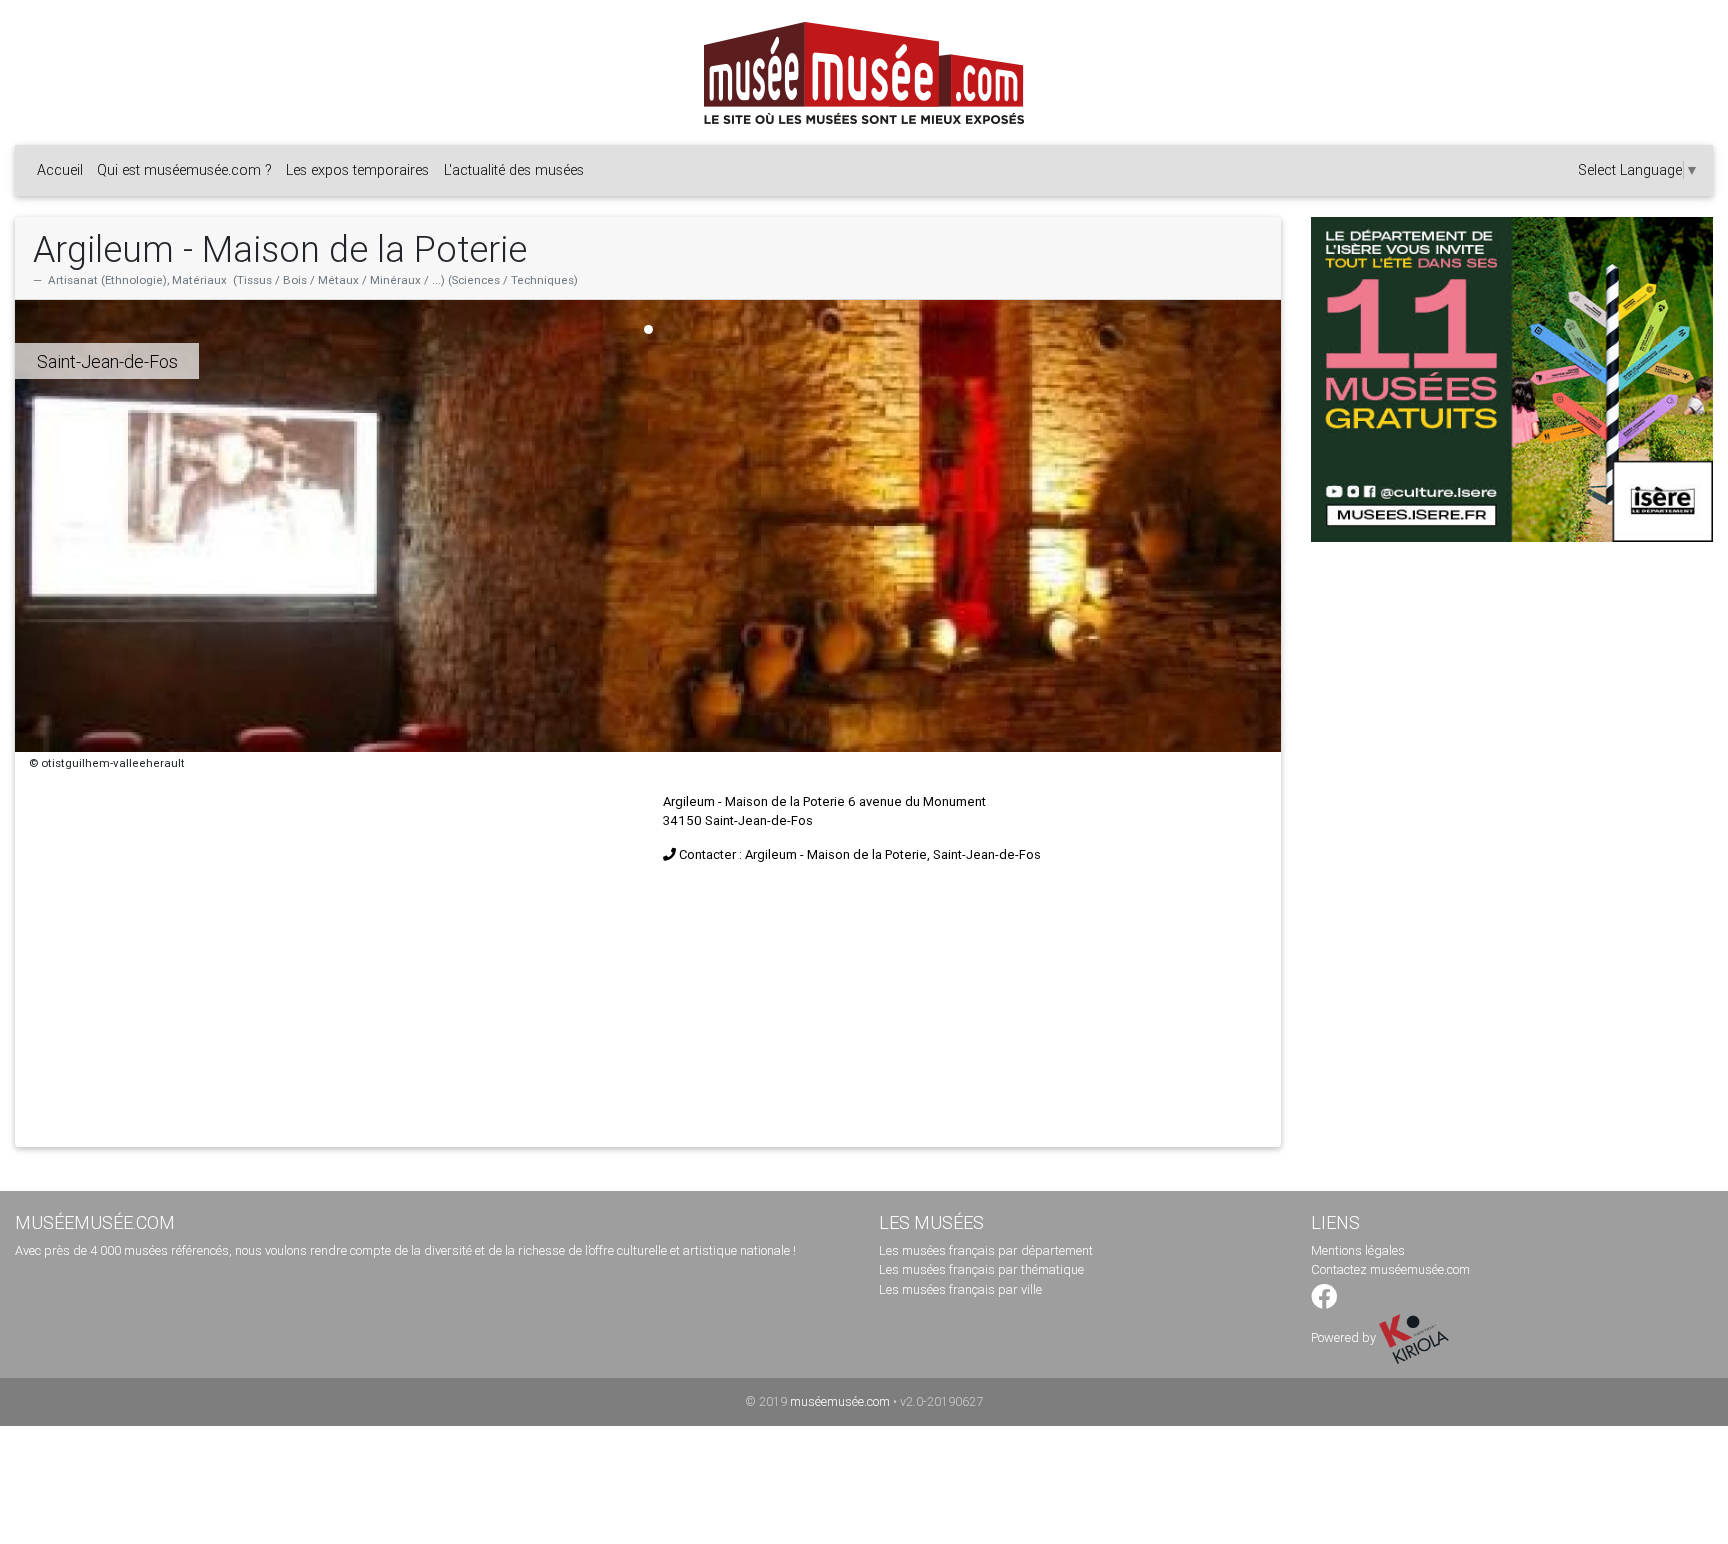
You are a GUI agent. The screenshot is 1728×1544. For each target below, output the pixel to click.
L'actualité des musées (514, 170)
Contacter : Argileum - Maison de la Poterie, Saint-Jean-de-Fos (860, 854)
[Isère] (1512, 379)
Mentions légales (1358, 1250)
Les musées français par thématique (981, 1269)
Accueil (60, 170)
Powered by (1345, 1337)
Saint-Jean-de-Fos (107, 361)
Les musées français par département (986, 1250)
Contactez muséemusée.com (1390, 1269)
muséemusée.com (840, 1401)
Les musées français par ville (960, 1289)
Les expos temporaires (357, 170)
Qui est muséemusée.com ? (184, 170)
